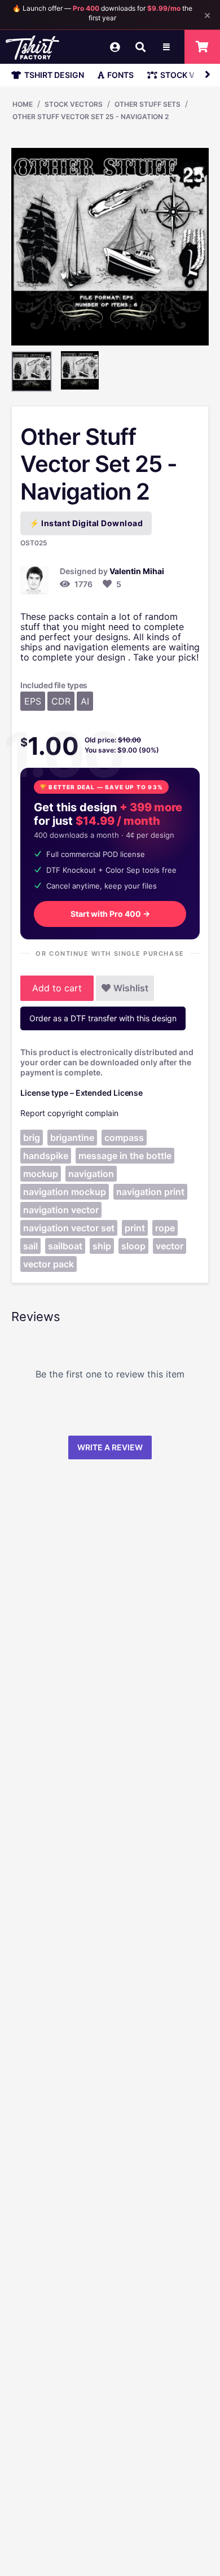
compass (124, 1138)
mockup (41, 1174)
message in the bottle (125, 1156)
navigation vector (61, 1210)
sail (30, 1246)
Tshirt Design (54, 75)
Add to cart (57, 988)
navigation (91, 1174)
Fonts (120, 75)
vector (170, 1246)
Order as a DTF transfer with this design (103, 1018)
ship (102, 1246)
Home (23, 104)
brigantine (72, 1138)
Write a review (110, 1447)
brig (32, 1138)
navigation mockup (65, 1192)
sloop (133, 1246)
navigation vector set (69, 1228)
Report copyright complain (69, 1113)
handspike (46, 1156)
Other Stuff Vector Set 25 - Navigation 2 (91, 117)
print (135, 1228)
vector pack (49, 1264)
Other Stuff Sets (148, 104)
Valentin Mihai (137, 571)
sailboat (65, 1246)
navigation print (150, 1192)
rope (165, 1228)
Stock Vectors (74, 104)
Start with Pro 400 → (110, 914)
